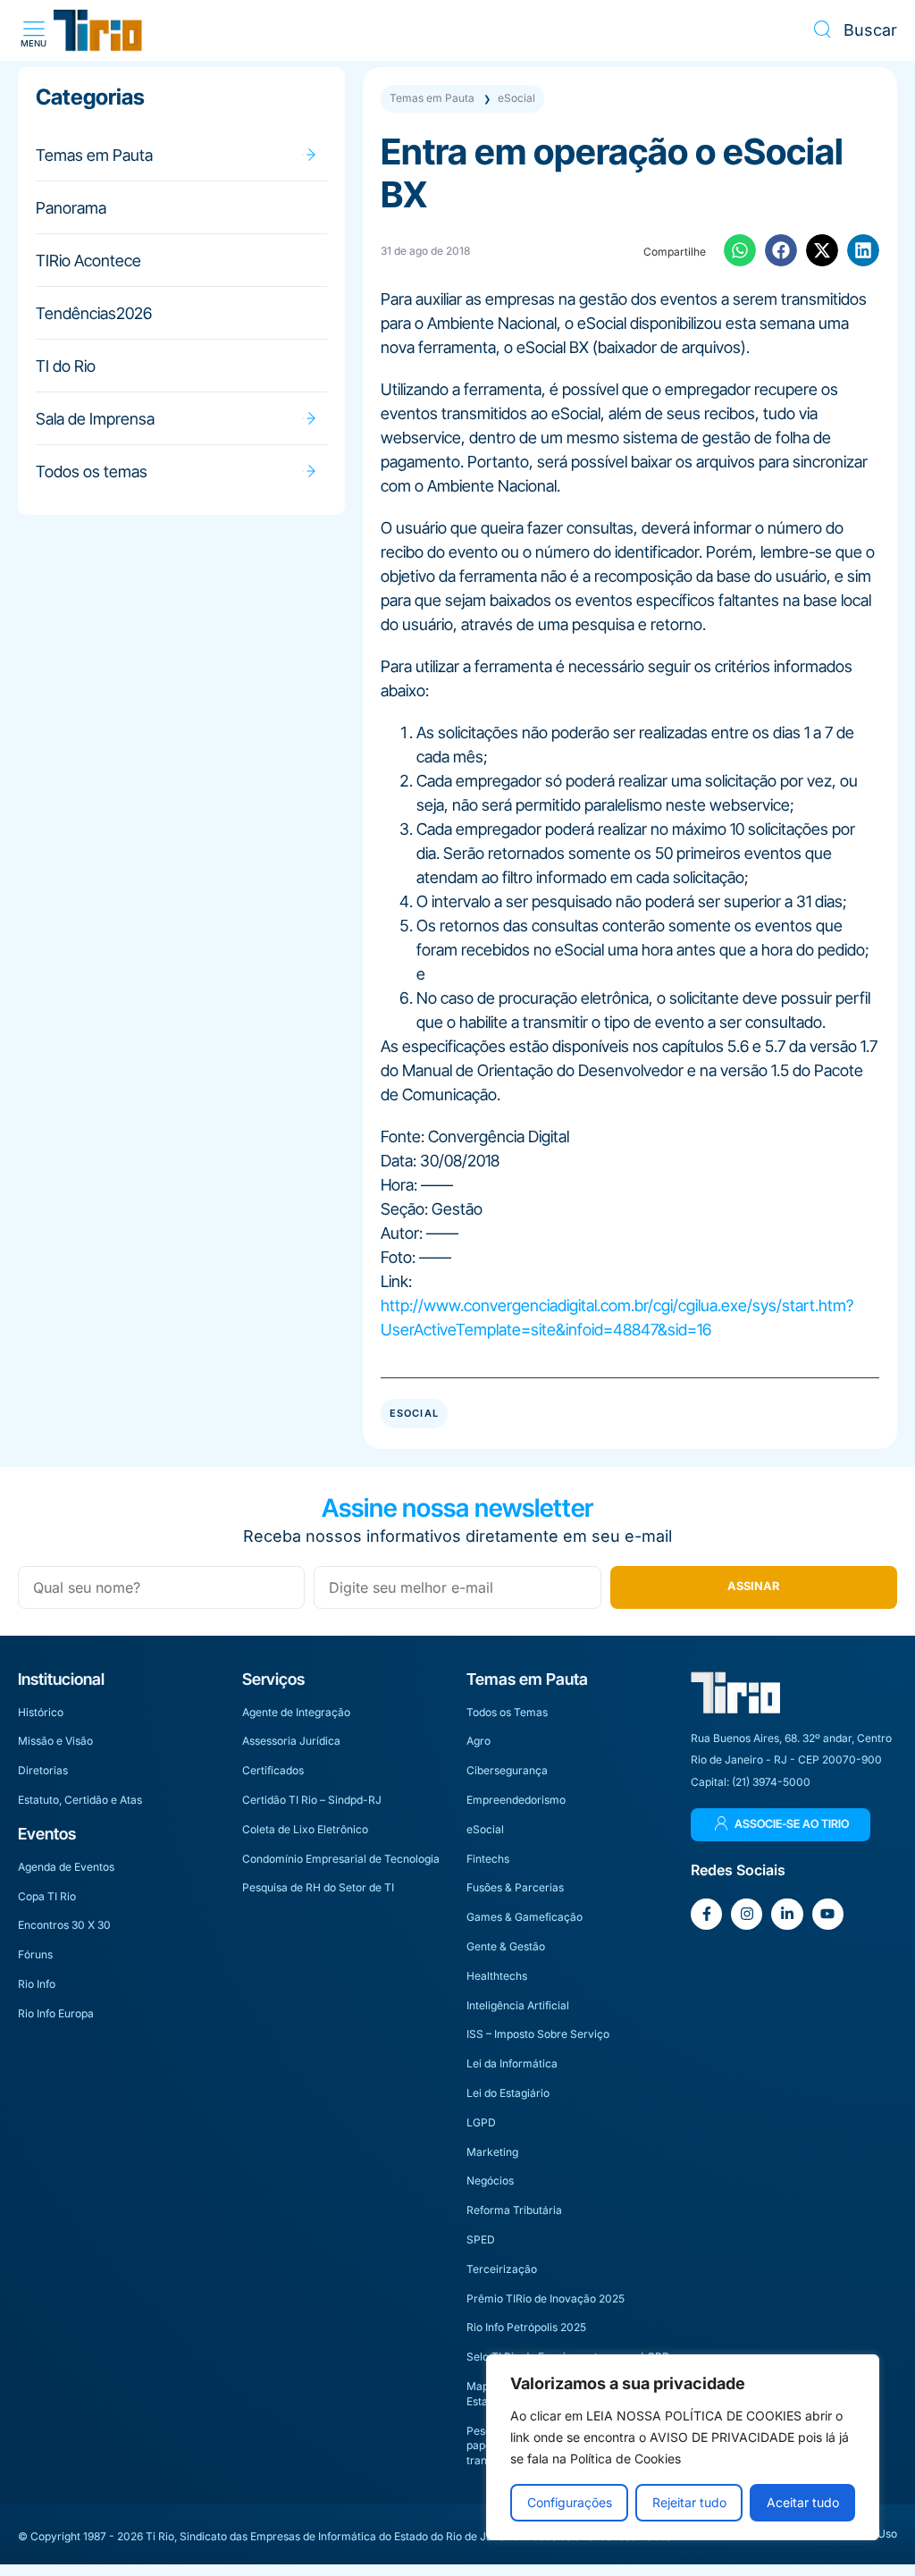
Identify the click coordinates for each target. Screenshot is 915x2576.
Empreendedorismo (516, 1800)
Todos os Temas (507, 1712)
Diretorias (43, 1770)
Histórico (41, 1712)
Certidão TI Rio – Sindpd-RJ (312, 1800)
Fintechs (488, 1859)
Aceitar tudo (803, 2502)
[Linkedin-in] (787, 1914)
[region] (683, 2447)
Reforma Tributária (514, 2210)
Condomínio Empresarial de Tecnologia (341, 1859)
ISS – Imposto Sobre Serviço (538, 2034)
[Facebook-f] (706, 1914)
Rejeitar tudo (689, 2502)
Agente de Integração (296, 1712)
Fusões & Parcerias (515, 1887)
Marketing (492, 2152)
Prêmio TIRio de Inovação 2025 (546, 2298)
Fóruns (35, 1954)
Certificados (273, 1770)
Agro (478, 1741)
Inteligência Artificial (518, 2005)
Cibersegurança (507, 1770)
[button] (34, 30)
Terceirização (502, 2269)
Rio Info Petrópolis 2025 (526, 2327)
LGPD (481, 2122)
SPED (481, 2239)
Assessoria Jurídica (291, 1741)
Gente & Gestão (506, 1946)
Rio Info (37, 1984)
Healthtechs (497, 1976)
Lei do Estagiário (508, 2093)
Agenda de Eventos (66, 1867)
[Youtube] (828, 1914)
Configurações (570, 2502)
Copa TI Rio (47, 1896)
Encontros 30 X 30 (64, 1925)
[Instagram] (747, 1914)
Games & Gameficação (525, 1917)
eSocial (516, 98)
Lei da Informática (512, 2063)
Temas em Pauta (432, 98)
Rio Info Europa (56, 2013)
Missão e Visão (55, 1741)
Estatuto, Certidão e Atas (80, 1800)
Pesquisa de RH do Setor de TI (318, 1887)
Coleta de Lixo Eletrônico (305, 1829)
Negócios (490, 2180)
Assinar (753, 1586)
